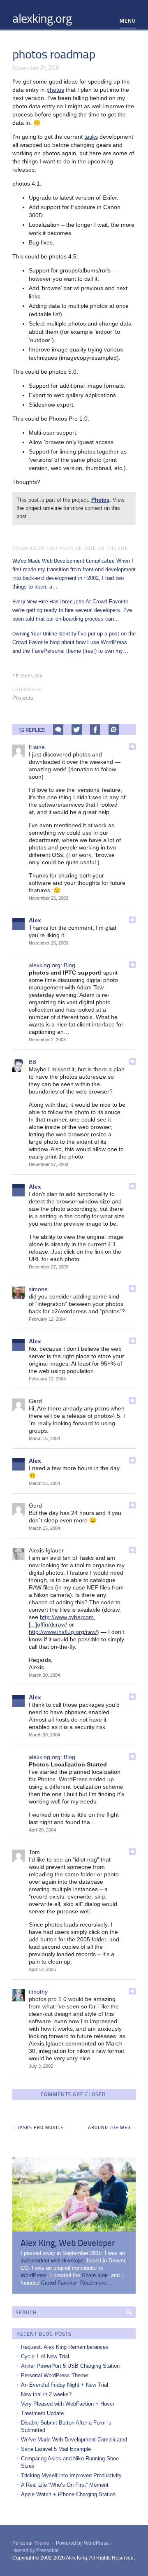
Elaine (37, 747)
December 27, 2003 (49, 1164)
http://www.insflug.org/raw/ (63, 1632)
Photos (100, 500)
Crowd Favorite (59, 2283)
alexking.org (42, 18)
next (127, 2194)
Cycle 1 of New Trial (45, 2356)
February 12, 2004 (47, 1319)
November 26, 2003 (49, 898)
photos (55, 90)
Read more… (96, 2283)
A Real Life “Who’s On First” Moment (65, 2485)
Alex (35, 920)
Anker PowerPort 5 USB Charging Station (70, 2366)
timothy (38, 1992)
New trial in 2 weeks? (46, 2394)
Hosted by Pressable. (36, 2550)
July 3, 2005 (41, 2066)
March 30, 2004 (44, 1675)
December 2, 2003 (47, 1040)
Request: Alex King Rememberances (65, 2347)
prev (21, 2194)
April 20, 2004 (42, 1830)
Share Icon (95, 2275)
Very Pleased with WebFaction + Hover (68, 2404)
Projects (23, 698)
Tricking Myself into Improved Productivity (71, 2475)
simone (38, 1289)
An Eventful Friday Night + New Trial (65, 2385)
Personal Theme (31, 2543)
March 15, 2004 (44, 1438)
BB (32, 1062)
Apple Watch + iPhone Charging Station (68, 2494)
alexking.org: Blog (52, 965)
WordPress (34, 2275)
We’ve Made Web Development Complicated (74, 2440)
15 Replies (28, 675)
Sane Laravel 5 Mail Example (56, 2449)
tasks (91, 137)
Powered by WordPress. (83, 2543)
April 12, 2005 (42, 1969)
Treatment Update (42, 2413)
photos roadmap (54, 54)
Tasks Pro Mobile (40, 2127)
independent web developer (53, 2261)
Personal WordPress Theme (54, 2375)
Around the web (109, 2127)
